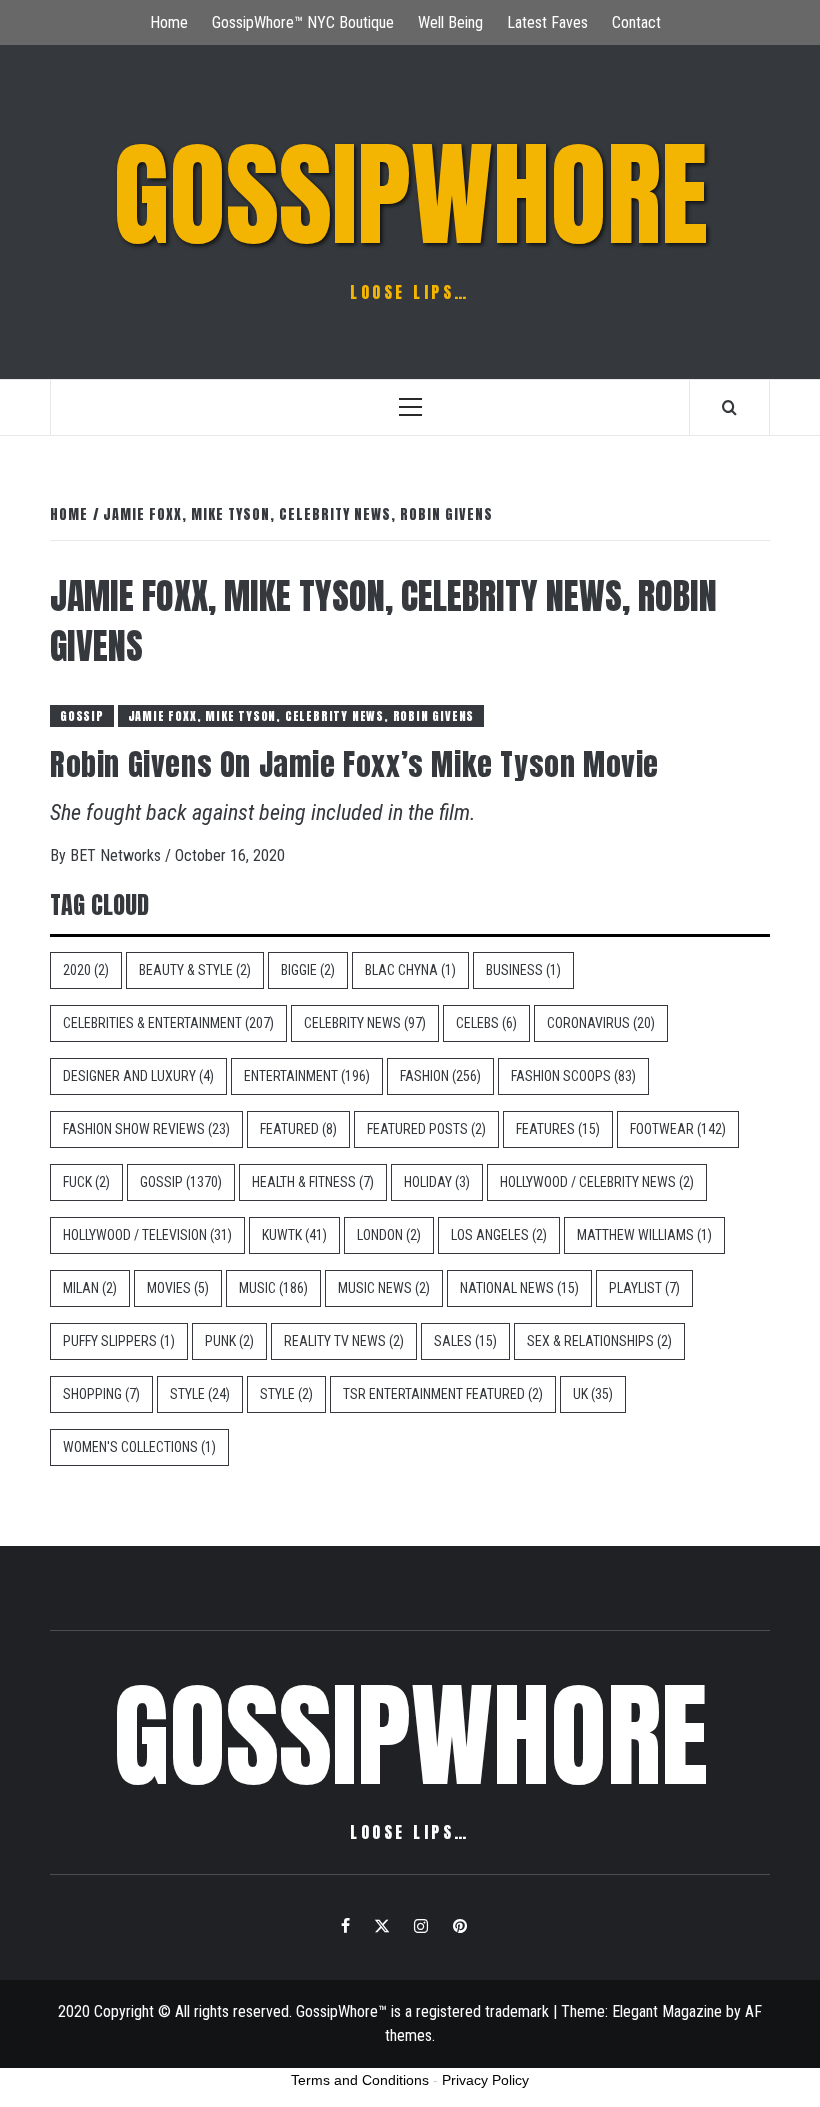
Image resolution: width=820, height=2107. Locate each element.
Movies (178, 1288)
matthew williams (644, 1235)
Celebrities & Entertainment (168, 1023)
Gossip (82, 716)
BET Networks (117, 855)
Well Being (450, 22)
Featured (298, 1129)
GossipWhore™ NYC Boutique (303, 22)
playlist (644, 1288)
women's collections (139, 1447)
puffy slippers (119, 1341)
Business (523, 970)
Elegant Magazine (667, 2011)
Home (169, 22)
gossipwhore (410, 195)
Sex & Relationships (599, 1341)
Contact (636, 22)
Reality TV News (344, 1341)
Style (200, 1394)
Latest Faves (547, 22)
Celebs (486, 1023)
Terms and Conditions (360, 2080)
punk (229, 1341)
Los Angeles (499, 1235)
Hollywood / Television (147, 1235)
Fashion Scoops (573, 1076)
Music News (384, 1288)
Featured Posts (426, 1129)
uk (593, 1394)
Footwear (678, 1129)
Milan (90, 1288)
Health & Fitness (313, 1182)
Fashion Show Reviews (146, 1129)
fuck (86, 1182)
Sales (465, 1341)
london (389, 1235)
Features (558, 1129)
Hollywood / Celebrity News (597, 1182)
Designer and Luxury (138, 1076)
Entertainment (307, 1076)
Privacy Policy (485, 2080)
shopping (101, 1394)
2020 (86, 970)
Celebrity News (365, 1023)
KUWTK (294, 1235)
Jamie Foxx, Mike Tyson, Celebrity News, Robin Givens (301, 716)
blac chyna (410, 970)
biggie (308, 970)
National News (519, 1288)
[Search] (729, 407)
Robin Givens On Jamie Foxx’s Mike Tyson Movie (354, 764)
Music (273, 1288)
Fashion (440, 1076)
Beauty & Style (195, 970)
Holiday (437, 1182)
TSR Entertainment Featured (443, 1394)
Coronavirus (601, 1023)
